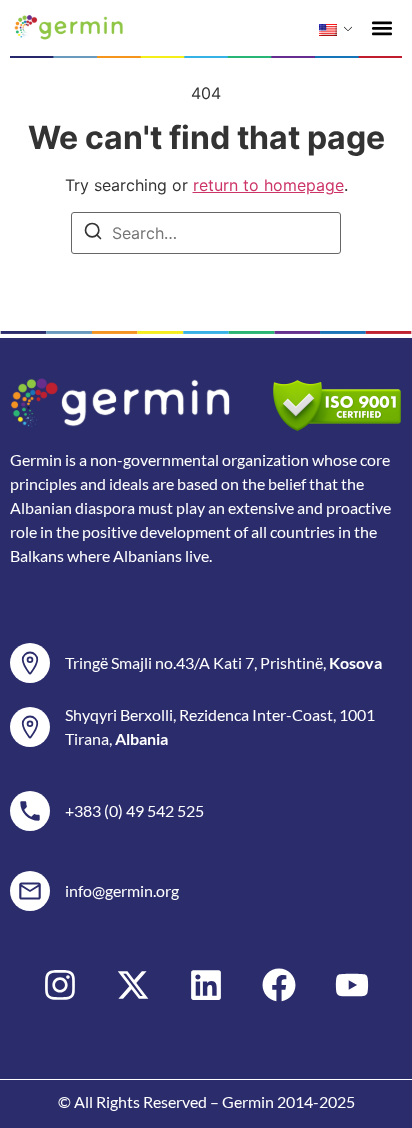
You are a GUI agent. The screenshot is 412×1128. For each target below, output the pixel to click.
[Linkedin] (206, 985)
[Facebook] (279, 985)
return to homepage (268, 185)
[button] (382, 27)
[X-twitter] (133, 985)
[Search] (93, 234)
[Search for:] (206, 233)
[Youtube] (352, 985)
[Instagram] (60, 985)
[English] (328, 30)
